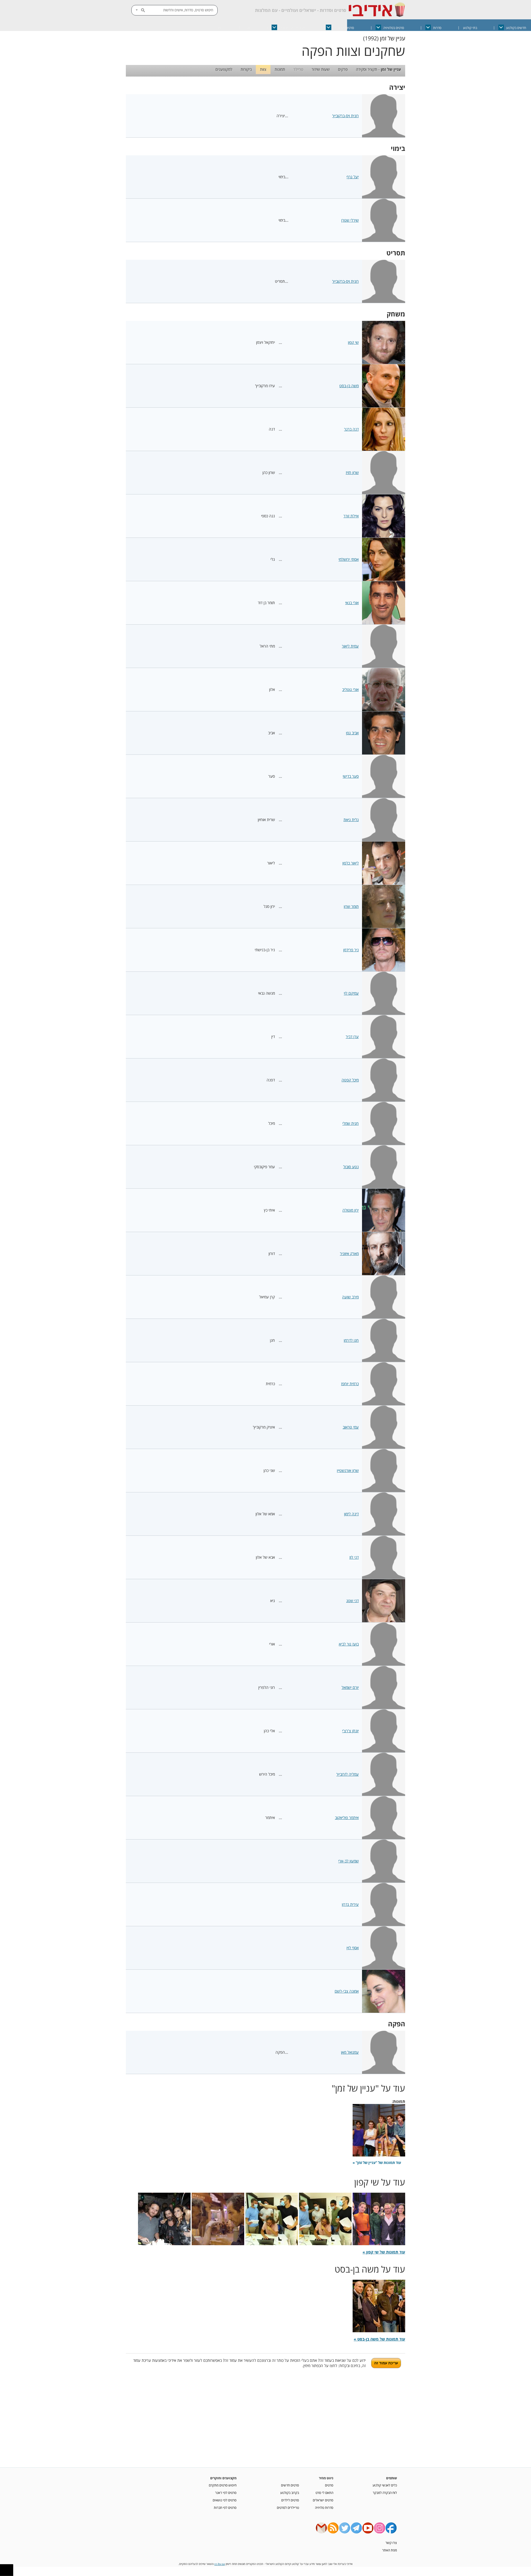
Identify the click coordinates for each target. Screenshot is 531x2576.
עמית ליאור (350, 646)
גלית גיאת (351, 820)
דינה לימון (351, 1514)
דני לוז (354, 1557)
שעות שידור (321, 69)
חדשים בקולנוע (516, 28)
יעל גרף (353, 177)
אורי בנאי (352, 603)
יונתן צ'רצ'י (350, 1731)
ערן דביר (352, 1037)
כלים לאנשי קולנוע (385, 2485)
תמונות (280, 69)
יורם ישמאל (350, 1687)
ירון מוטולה (351, 1210)
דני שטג (352, 1601)
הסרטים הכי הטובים (292, 28)
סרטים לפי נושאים (225, 2500)
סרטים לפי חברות (225, 2507)
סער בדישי (351, 776)
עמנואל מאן (350, 2052)
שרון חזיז (352, 472)
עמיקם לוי (351, 993)
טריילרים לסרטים (288, 2507)
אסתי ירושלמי (349, 559)
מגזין (247, 28)
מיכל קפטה (350, 1080)
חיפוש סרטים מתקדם (223, 2485)
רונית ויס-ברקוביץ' (345, 116)
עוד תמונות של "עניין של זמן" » (377, 2163)
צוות (263, 69)
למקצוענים (224, 69)
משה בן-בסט (349, 386)
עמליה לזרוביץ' (348, 1774)
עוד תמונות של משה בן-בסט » (379, 2339)
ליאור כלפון (351, 863)
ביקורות (246, 69)
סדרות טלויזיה (324, 2507)
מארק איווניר (349, 1253)
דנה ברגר (351, 429)
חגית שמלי (351, 1123)
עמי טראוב (351, 1427)
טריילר (298, 69)
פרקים (343, 69)
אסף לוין (353, 1948)
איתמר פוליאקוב (347, 1818)
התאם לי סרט (324, 2493)
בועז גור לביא (349, 1644)
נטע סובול (351, 1167)
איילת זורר (351, 516)
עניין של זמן (393, 38)
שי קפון (353, 342)
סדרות (437, 28)
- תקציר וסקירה (378, 69)
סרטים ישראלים (344, 28)
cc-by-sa (220, 2564)
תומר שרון (351, 906)
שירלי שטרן (350, 220)
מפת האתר (390, 2550)
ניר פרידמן (351, 950)
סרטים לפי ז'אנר (226, 2493)
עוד (219, 28)
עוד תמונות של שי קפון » (384, 2252)
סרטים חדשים (290, 2485)
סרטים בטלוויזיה (394, 28)
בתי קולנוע (470, 28)
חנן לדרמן (351, 1340)
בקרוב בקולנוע (290, 2493)
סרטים (329, 2485)
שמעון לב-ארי (348, 1861)
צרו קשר (391, 2543)
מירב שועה (350, 1297)
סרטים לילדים (290, 2500)
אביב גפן (352, 733)
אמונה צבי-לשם (347, 1991)
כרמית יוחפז (350, 1384)
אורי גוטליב (350, 689)
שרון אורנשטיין (348, 1470)
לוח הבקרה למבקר (385, 2493)
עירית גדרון (350, 1904)
